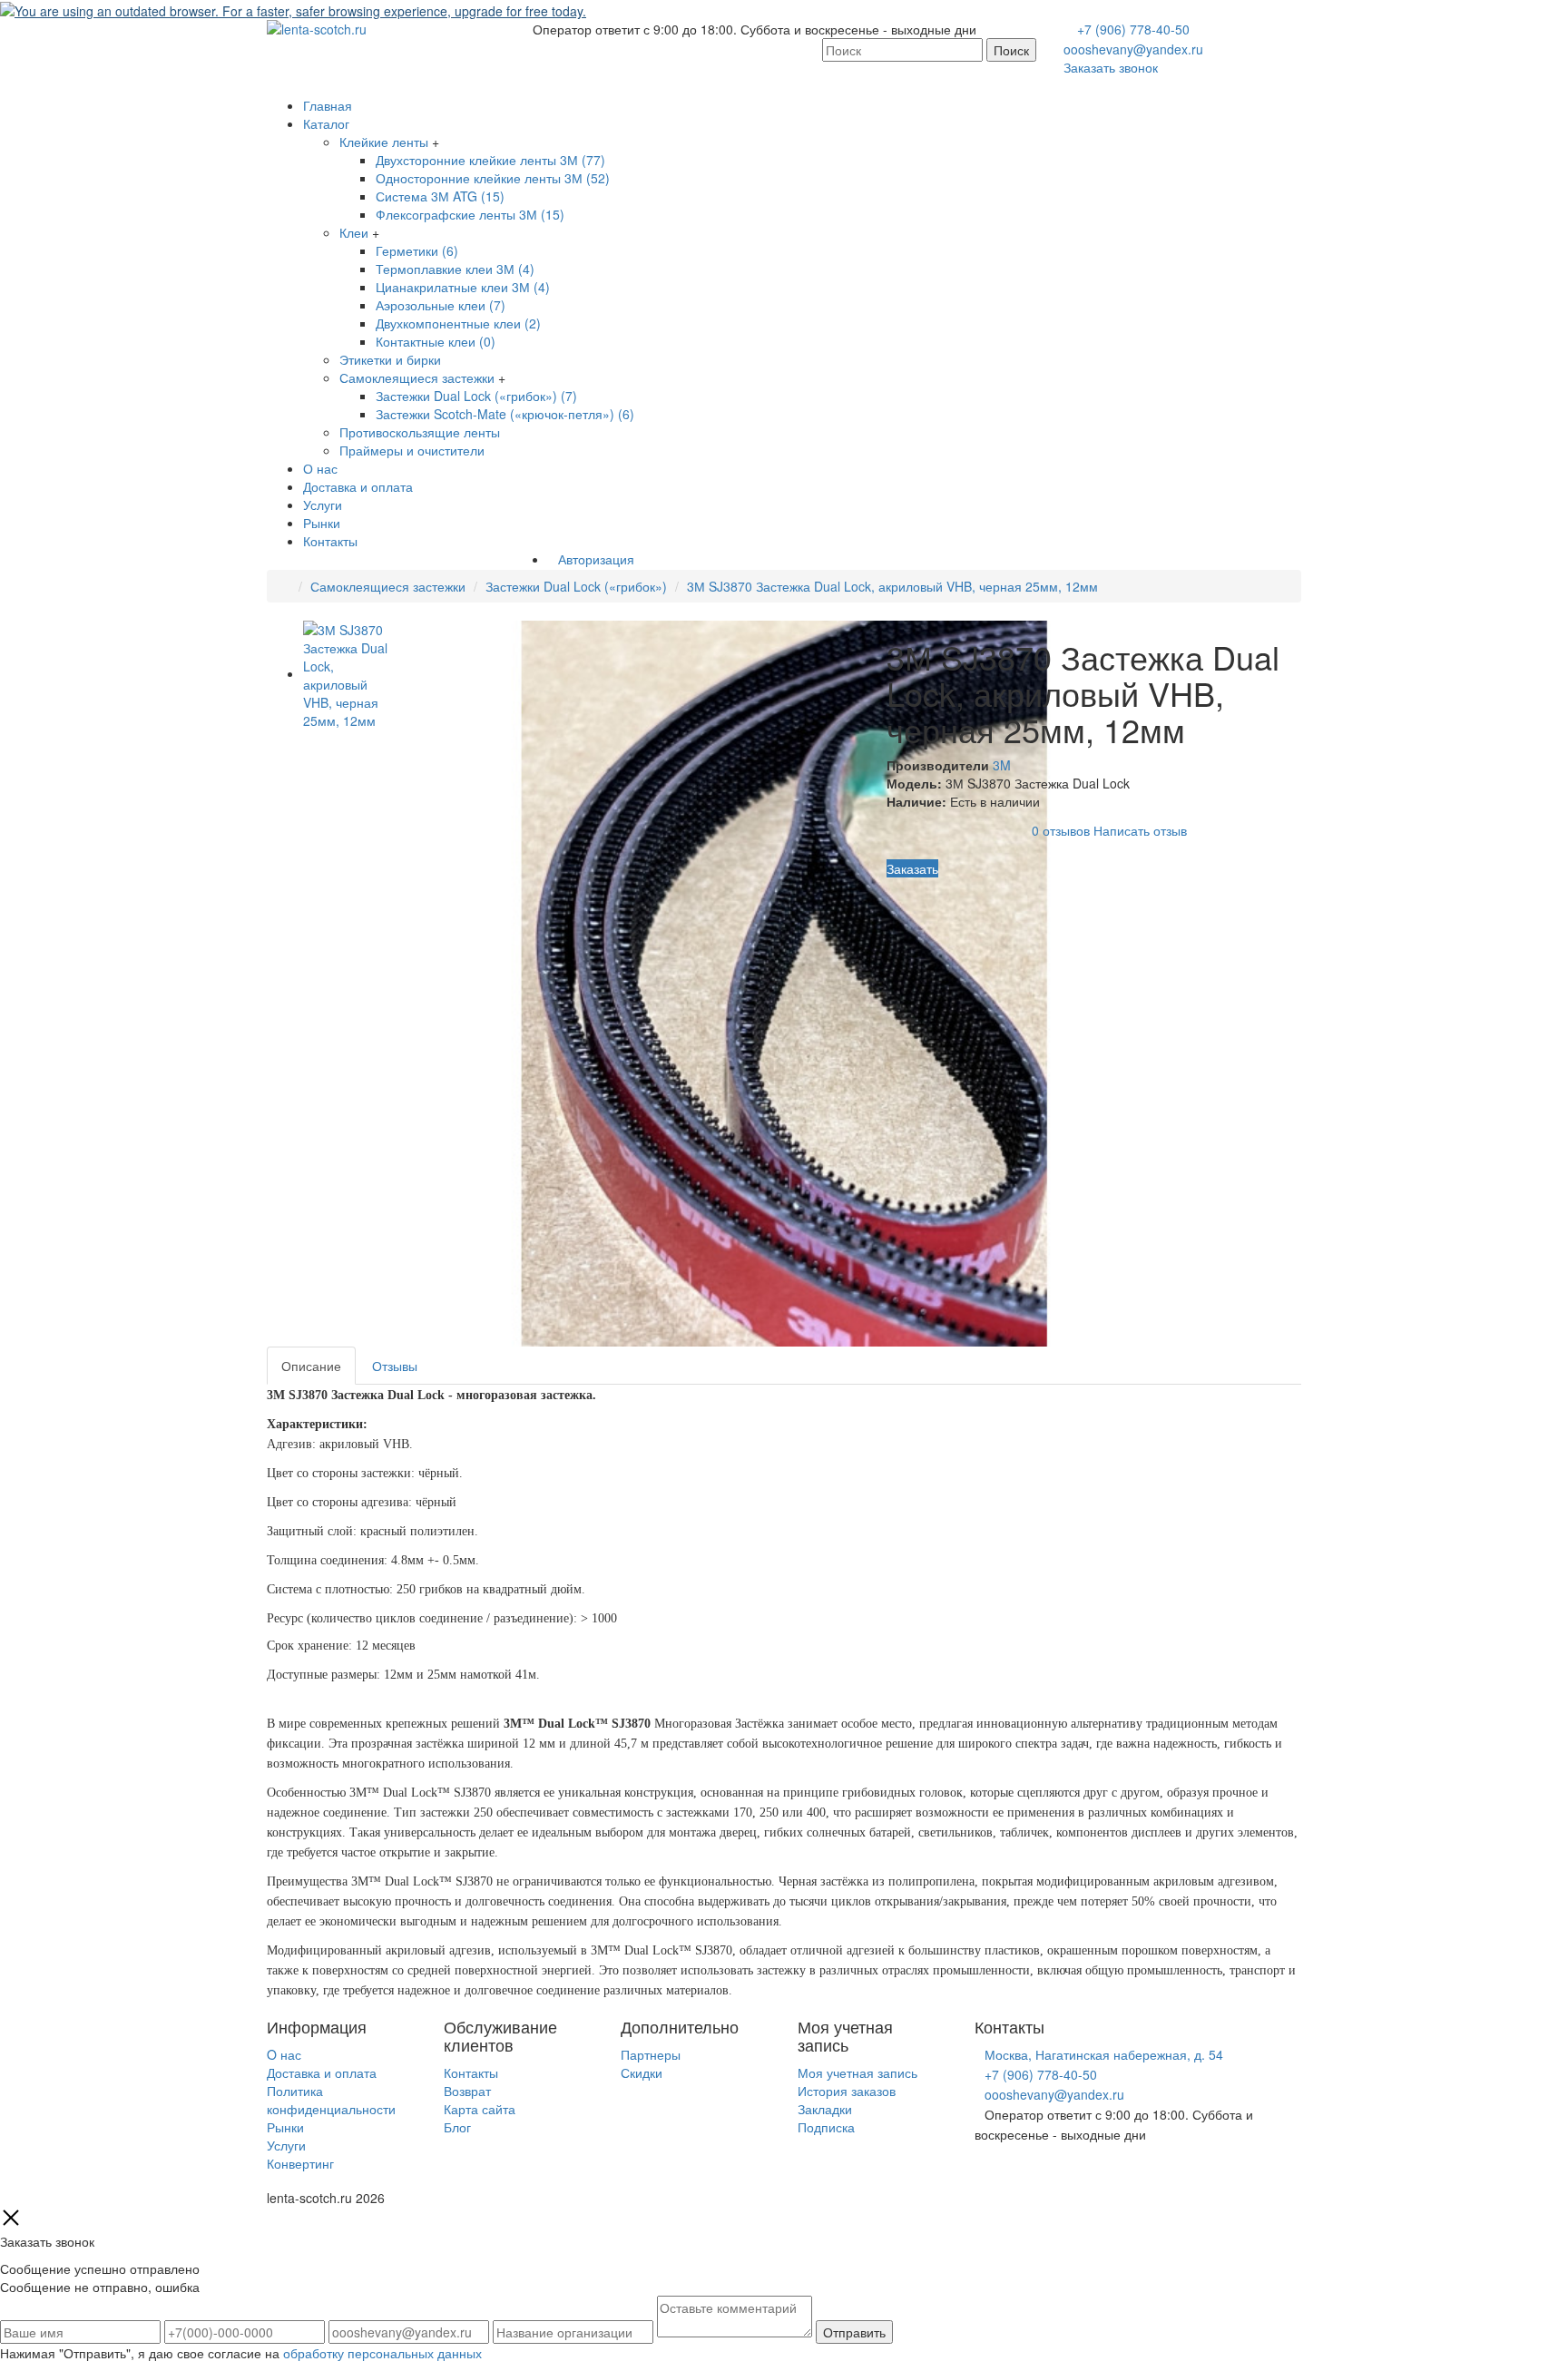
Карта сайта (480, 2109)
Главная (328, 105)
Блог (457, 2127)
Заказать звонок (1111, 67)
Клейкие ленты (384, 142)
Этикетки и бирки (390, 359)
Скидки (642, 2072)
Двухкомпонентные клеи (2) (458, 323)
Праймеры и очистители (412, 450)
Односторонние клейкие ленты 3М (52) (493, 178)
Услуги (323, 505)
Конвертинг (300, 2163)
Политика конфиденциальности (331, 2100)
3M (1002, 765)
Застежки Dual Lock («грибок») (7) (476, 396)
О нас (320, 468)
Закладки (825, 2109)
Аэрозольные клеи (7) (441, 305)
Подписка (826, 2127)
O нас (284, 2054)
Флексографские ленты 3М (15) (470, 214)
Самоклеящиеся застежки (417, 377)
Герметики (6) (417, 250)
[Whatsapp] (980, 2172)
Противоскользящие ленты (420, 432)
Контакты (330, 541)
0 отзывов (1061, 830)
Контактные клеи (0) (436, 341)
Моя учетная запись (857, 2072)
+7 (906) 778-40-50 (1133, 29)
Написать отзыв (1140, 830)
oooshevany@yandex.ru (1133, 49)
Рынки (322, 523)
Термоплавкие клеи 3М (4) (455, 269)
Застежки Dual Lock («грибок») (576, 586)
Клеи (354, 232)
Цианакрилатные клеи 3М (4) (463, 287)
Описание (311, 1366)
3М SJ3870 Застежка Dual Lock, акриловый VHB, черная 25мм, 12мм (892, 586)
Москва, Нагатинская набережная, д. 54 (1104, 2054)
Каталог (326, 123)
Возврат (467, 2091)
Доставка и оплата (358, 486)
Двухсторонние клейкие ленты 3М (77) (490, 160)
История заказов (847, 2091)
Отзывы (395, 1366)
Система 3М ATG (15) (440, 196)
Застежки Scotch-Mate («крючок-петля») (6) (505, 414)
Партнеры (651, 2054)
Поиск (1011, 50)
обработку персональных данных (382, 2353)
